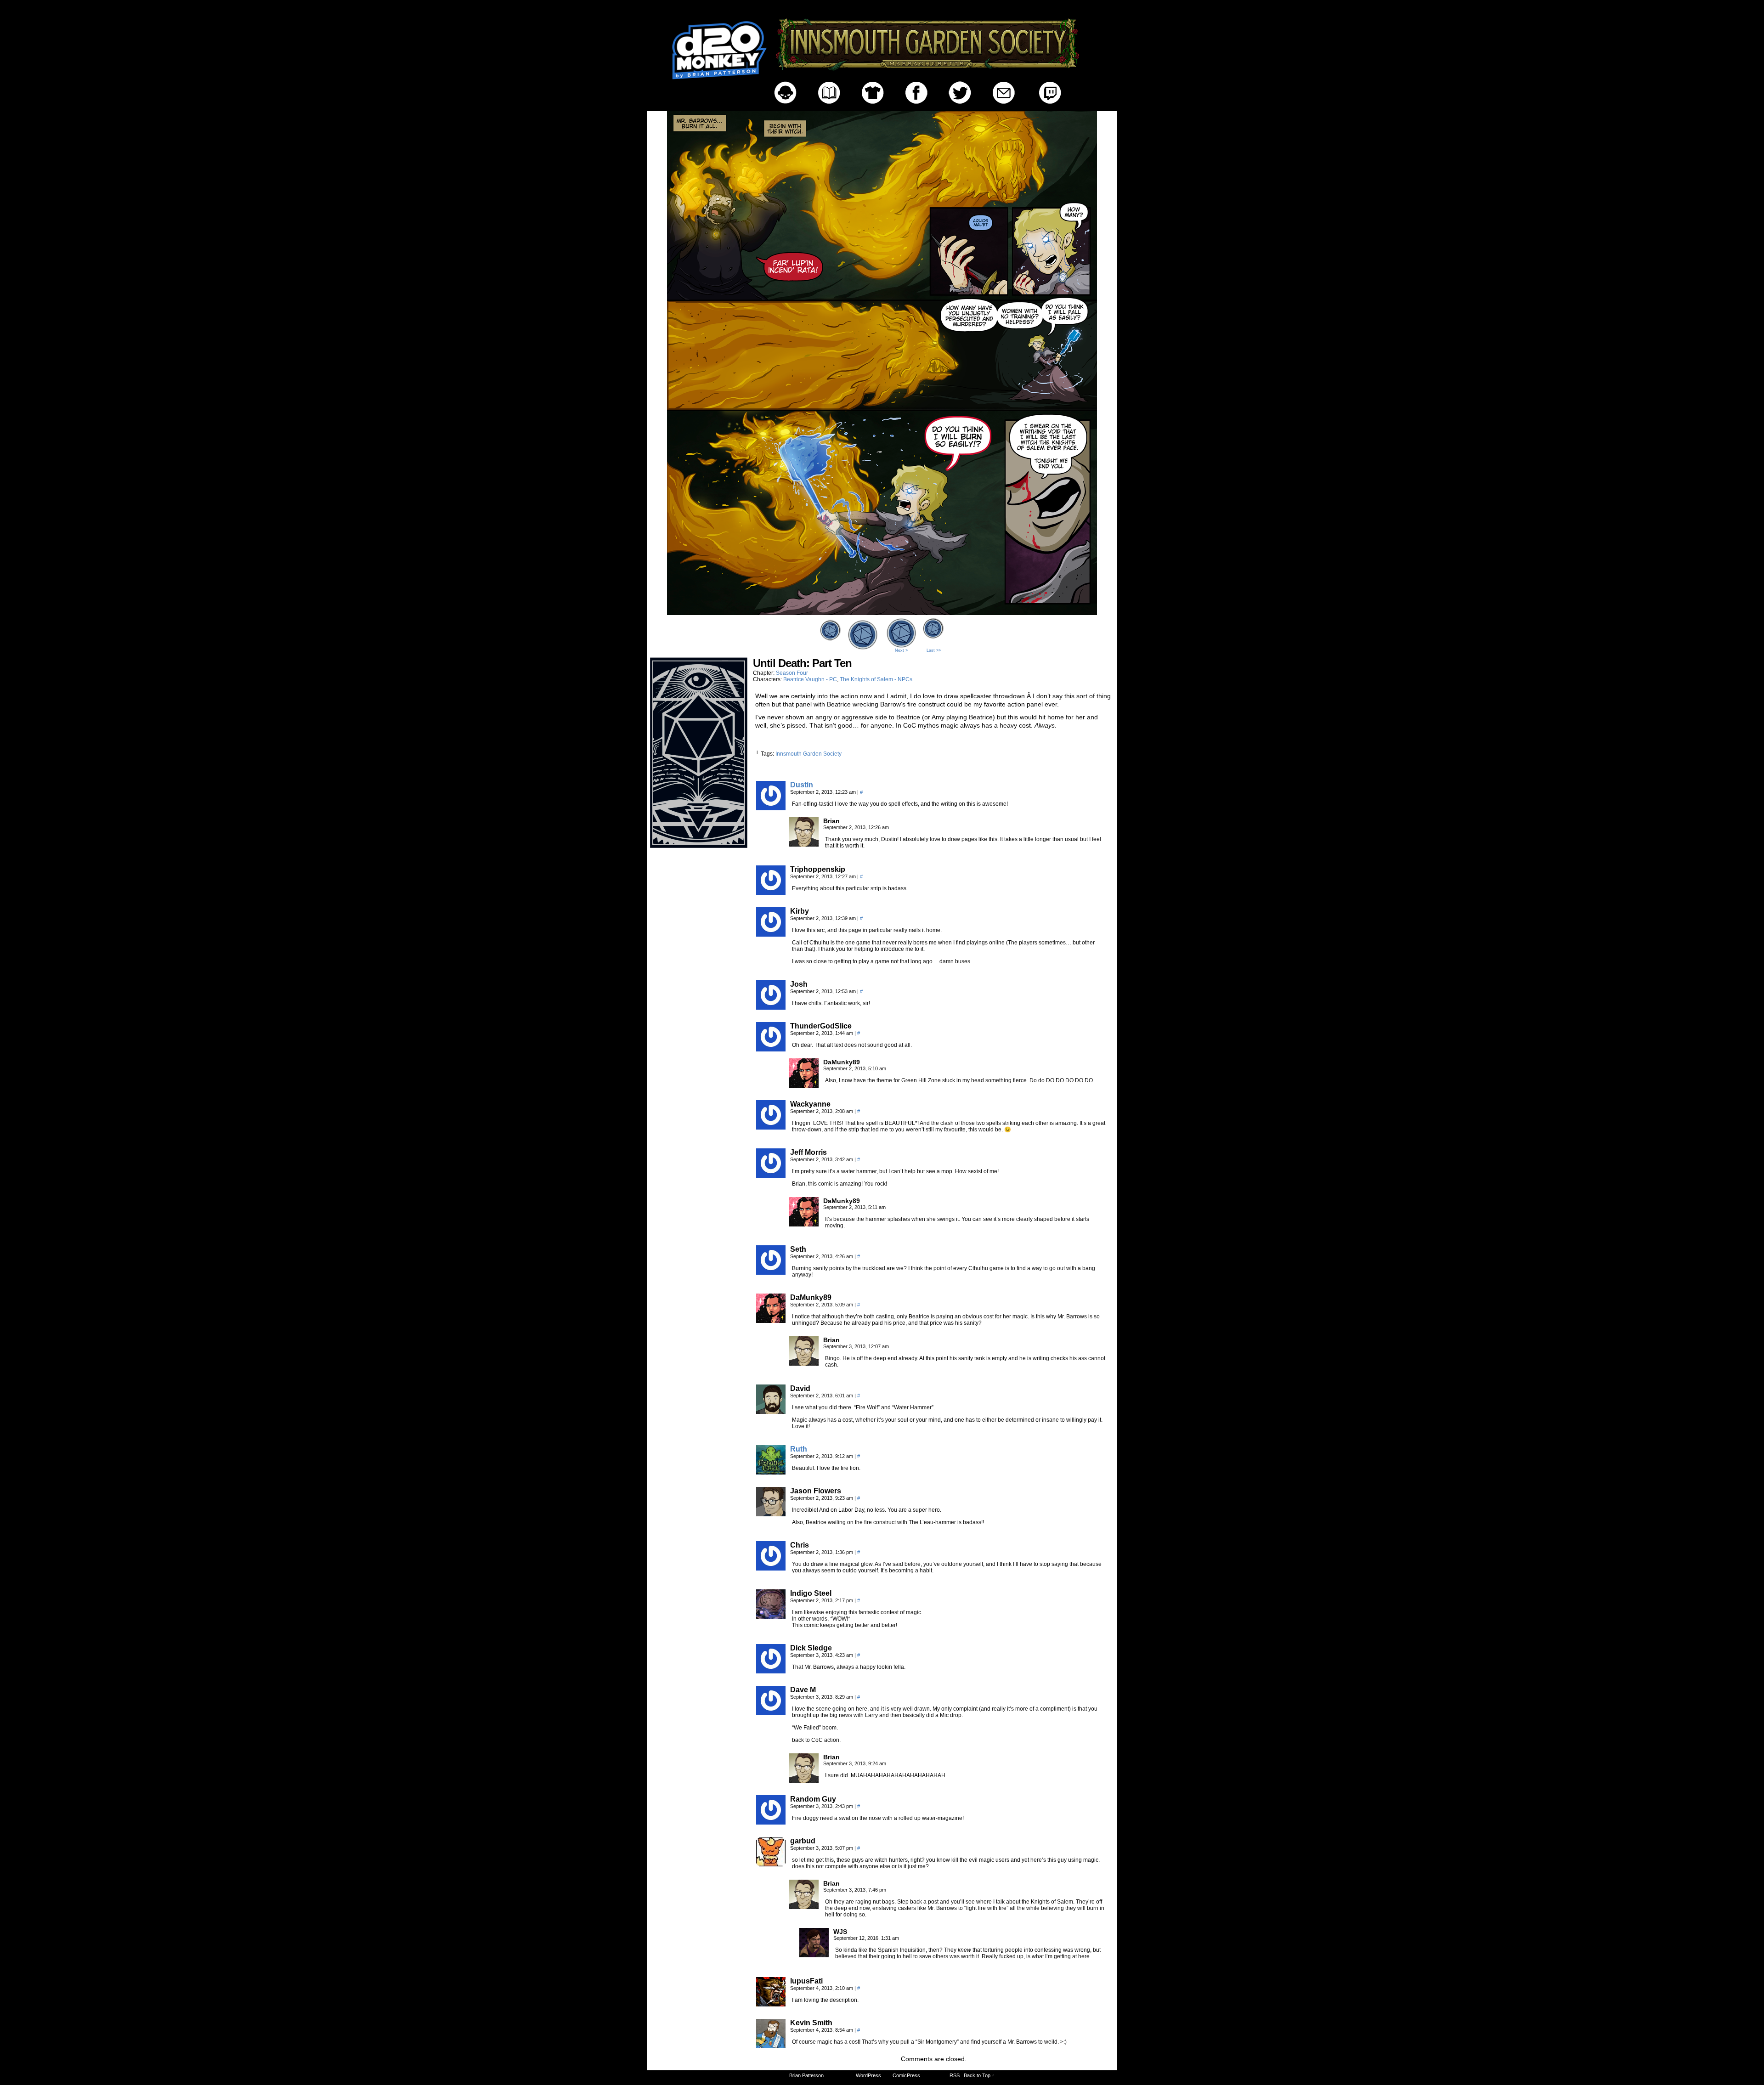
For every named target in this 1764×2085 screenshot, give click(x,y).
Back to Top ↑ (979, 2075)
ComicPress (906, 2075)
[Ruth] (771, 1472)
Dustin (802, 785)
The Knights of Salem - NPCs (876, 679)
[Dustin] (771, 808)
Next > (901, 650)
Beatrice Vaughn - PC (810, 679)
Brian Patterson (806, 2075)
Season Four (792, 673)
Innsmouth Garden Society (808, 754)
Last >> (934, 650)
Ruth (799, 1449)
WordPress (868, 2075)
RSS (955, 2075)
